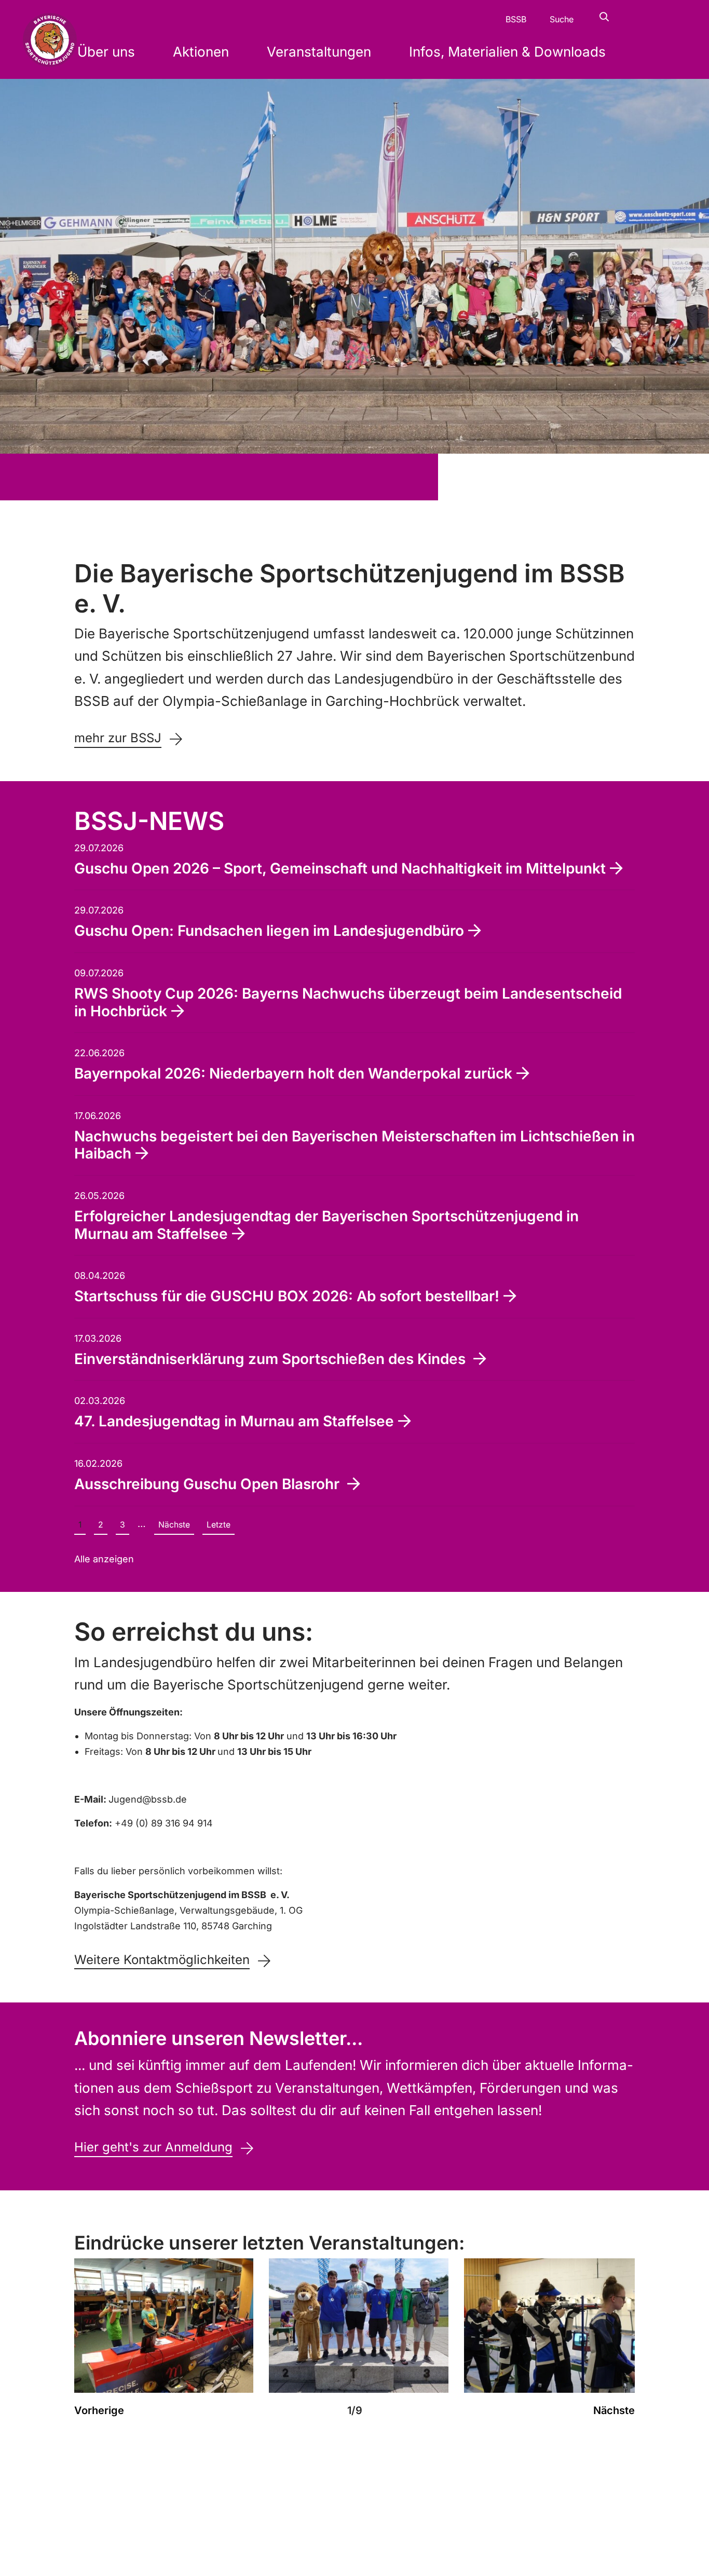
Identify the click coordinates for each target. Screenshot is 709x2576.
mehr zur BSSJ (118, 738)
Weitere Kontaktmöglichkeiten (162, 1960)
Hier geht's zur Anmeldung (153, 2147)
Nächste (174, 1525)
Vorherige (99, 2410)
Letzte (219, 1525)
